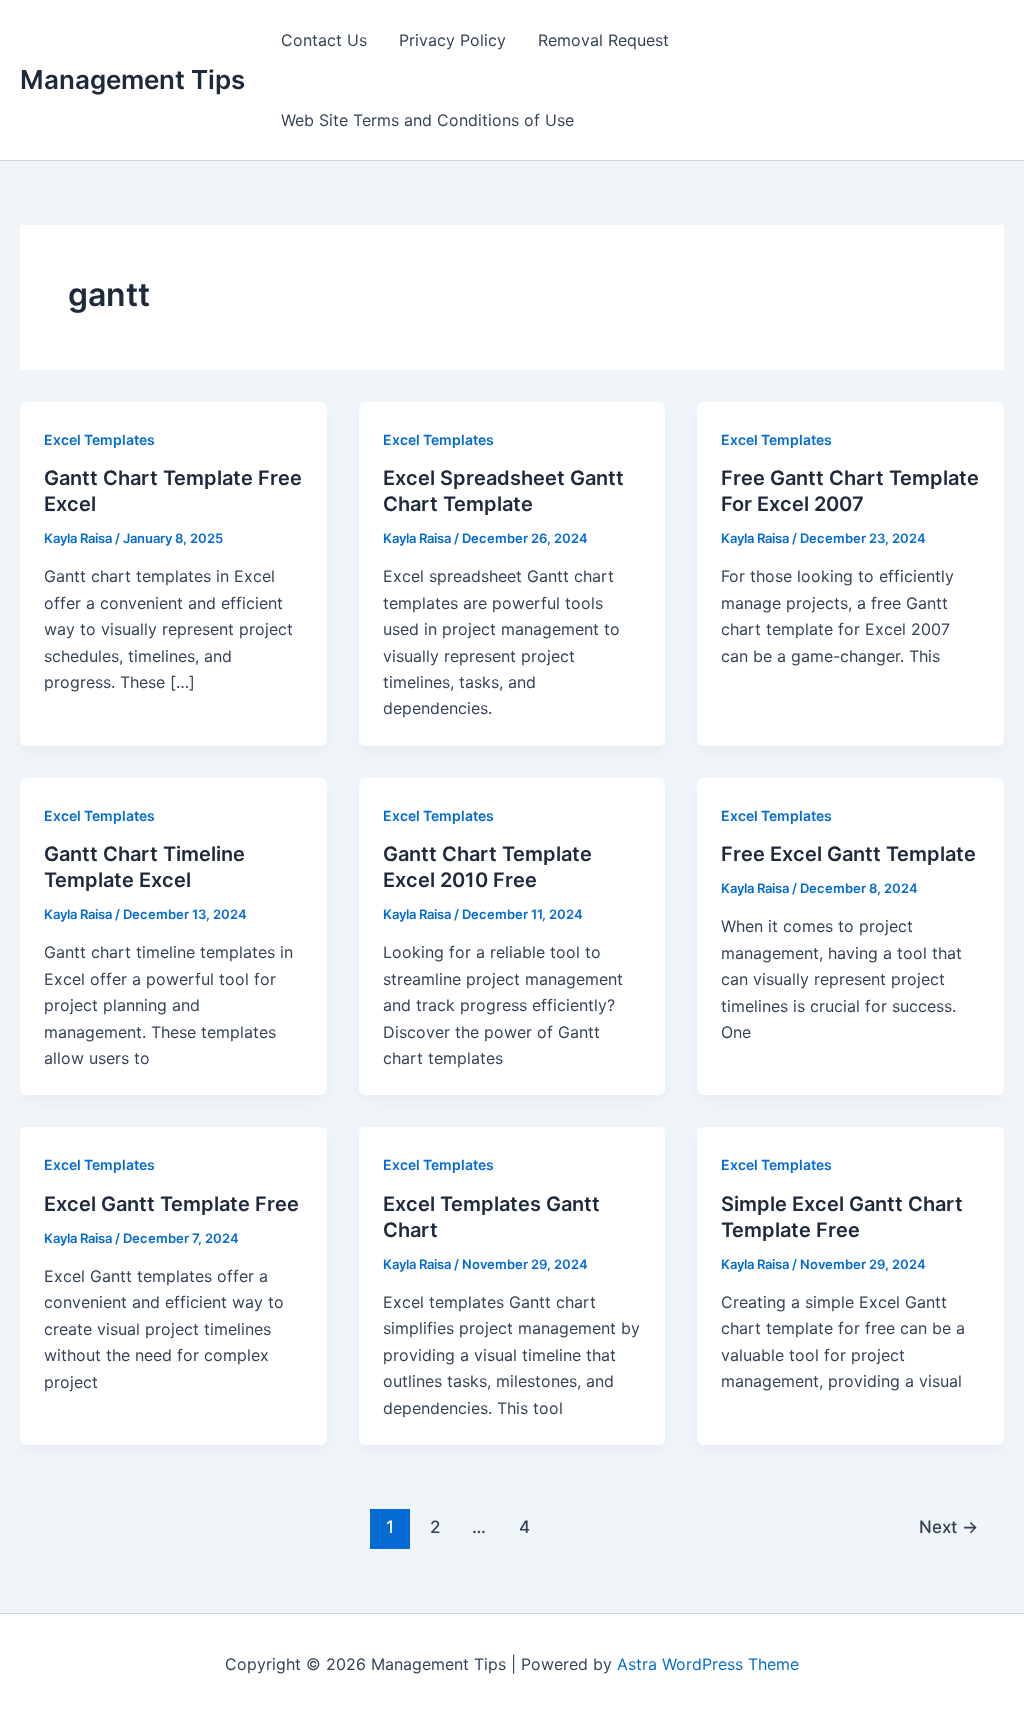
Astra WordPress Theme (708, 1664)
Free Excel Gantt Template (848, 854)
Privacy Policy (452, 40)
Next (948, 1526)
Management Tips (132, 79)
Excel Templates (99, 439)
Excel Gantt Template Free (171, 1204)
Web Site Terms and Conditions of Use (427, 120)
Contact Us (324, 40)
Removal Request (603, 40)
